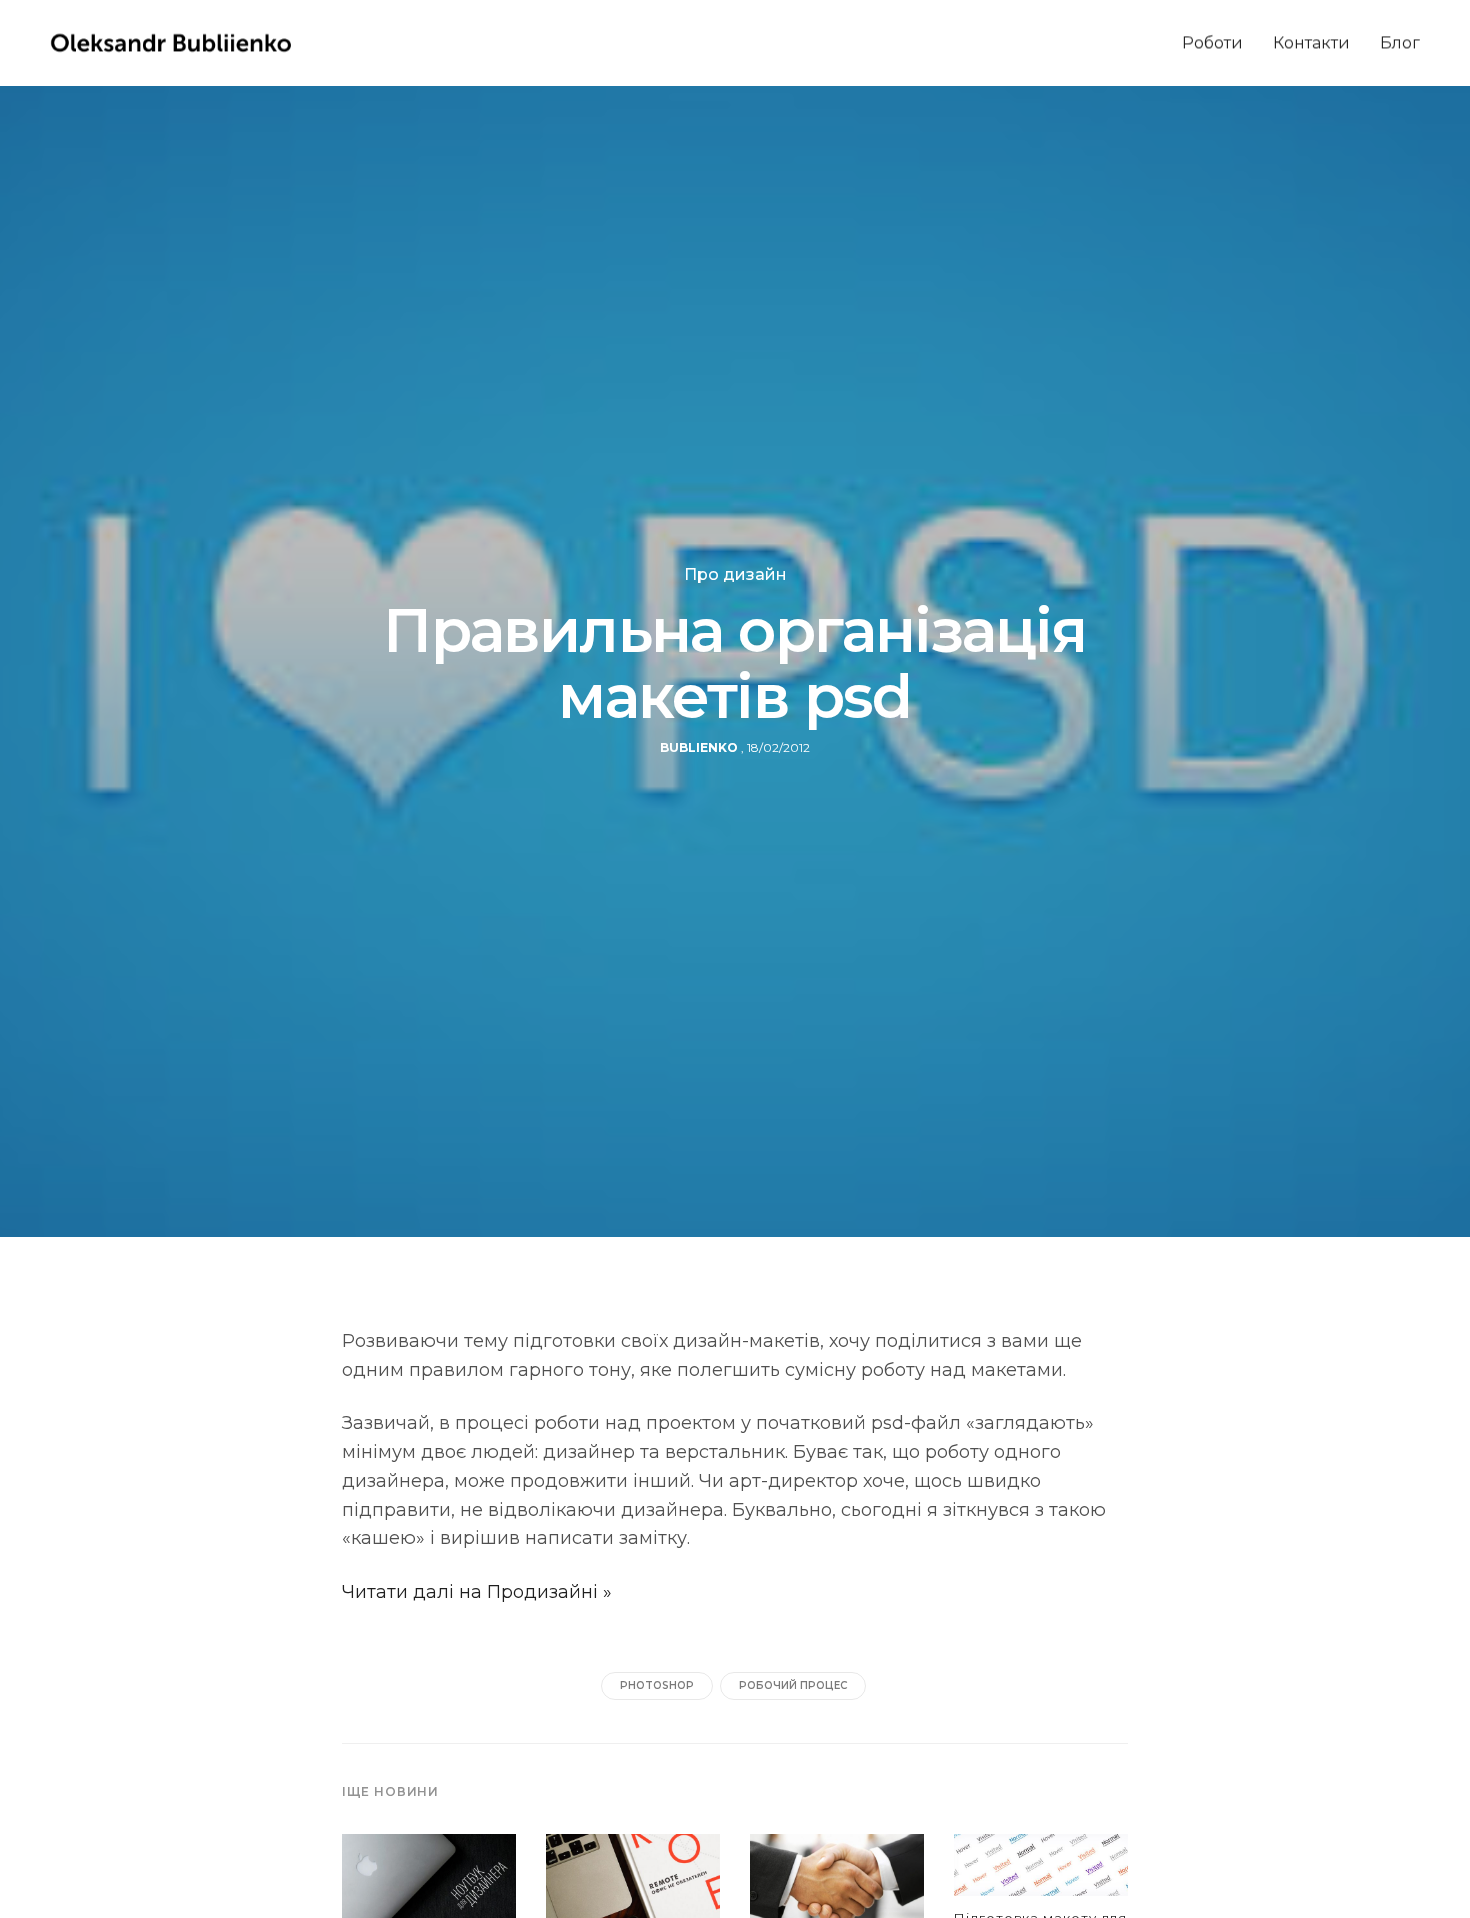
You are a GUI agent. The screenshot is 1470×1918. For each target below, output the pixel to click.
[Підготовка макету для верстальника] (1041, 1871)
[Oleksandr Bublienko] (170, 43)
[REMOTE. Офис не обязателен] (633, 1887)
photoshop (657, 1685)
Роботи (1212, 42)
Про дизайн (735, 575)
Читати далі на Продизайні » (477, 1592)
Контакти (1311, 42)
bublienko (699, 747)
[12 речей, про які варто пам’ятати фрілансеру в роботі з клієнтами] (837, 1887)
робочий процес (793, 1685)
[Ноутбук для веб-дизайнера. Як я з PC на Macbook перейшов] (429, 1887)
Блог (1400, 42)
